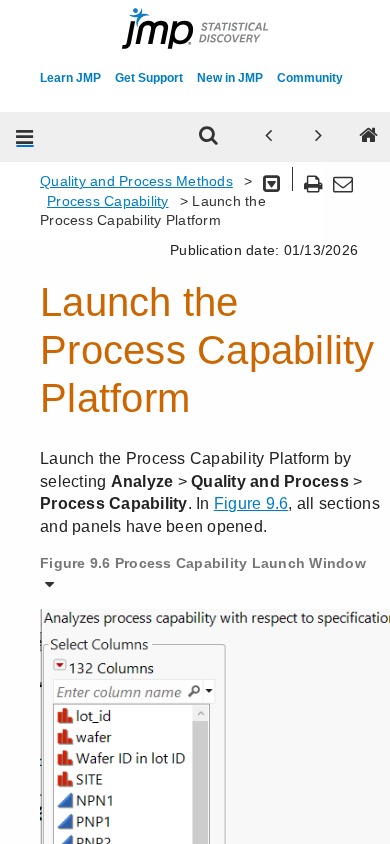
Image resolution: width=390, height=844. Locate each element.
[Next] (319, 137)
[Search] (209, 137)
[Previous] (269, 137)
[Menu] (25, 137)
